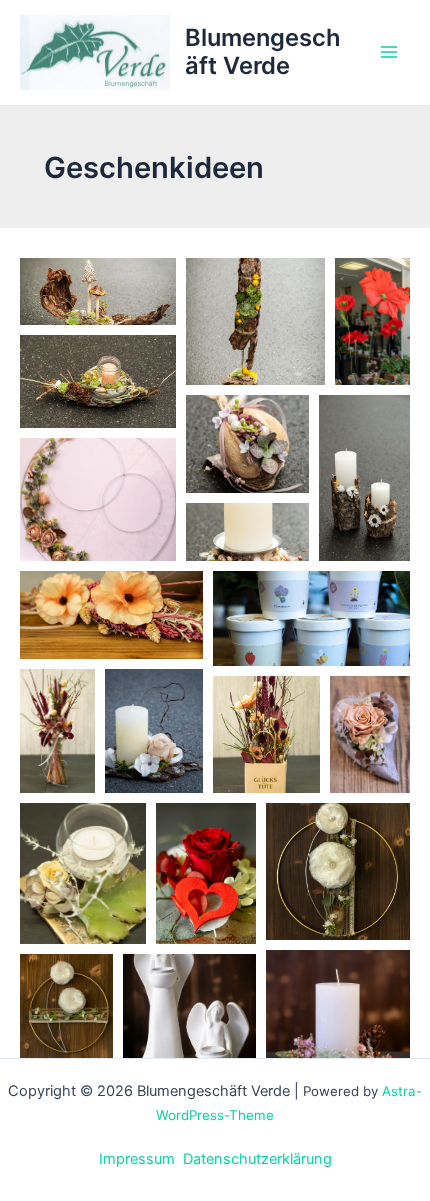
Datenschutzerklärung (257, 1159)
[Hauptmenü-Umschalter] (389, 53)
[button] (98, 291)
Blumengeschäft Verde (263, 51)
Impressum (137, 1159)
